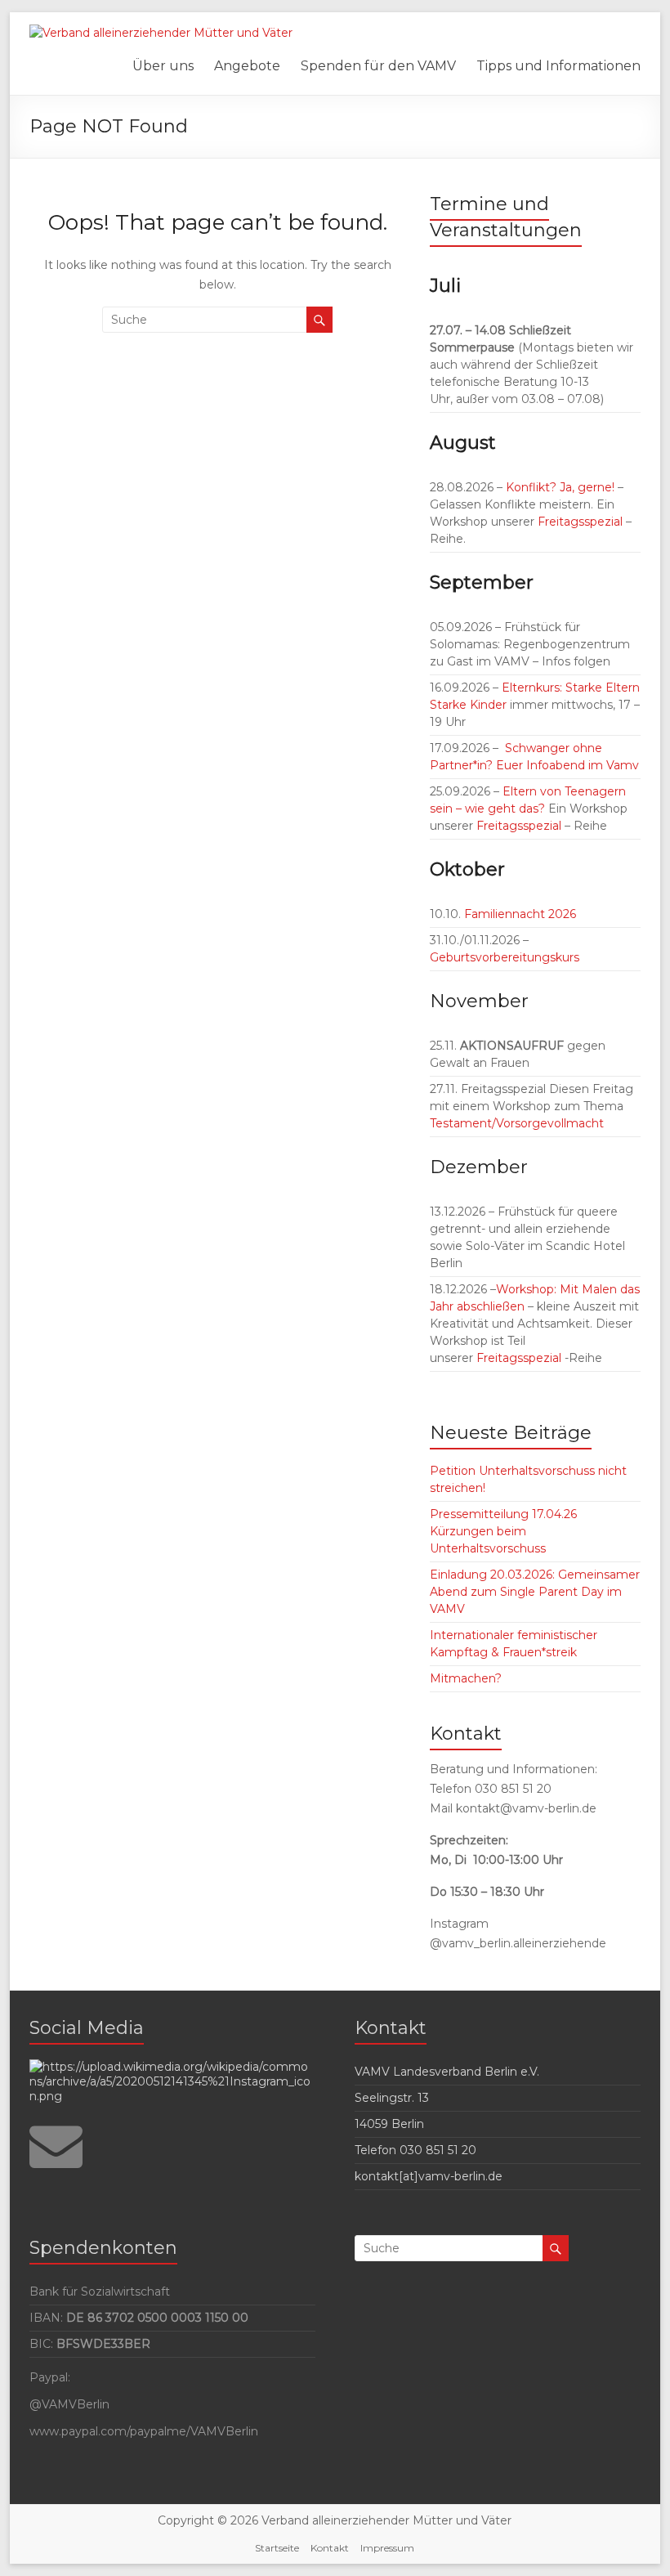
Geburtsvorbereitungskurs (505, 957)
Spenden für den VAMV (378, 66)
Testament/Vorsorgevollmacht (517, 1123)
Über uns (163, 66)
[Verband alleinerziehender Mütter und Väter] (161, 33)
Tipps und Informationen (558, 66)
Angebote (247, 66)
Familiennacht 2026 (518, 914)
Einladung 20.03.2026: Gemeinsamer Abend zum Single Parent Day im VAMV (535, 1592)
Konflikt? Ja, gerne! (560, 487)
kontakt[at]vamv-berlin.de (429, 2176)
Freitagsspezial (582, 522)
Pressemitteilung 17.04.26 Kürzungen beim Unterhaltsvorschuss (503, 1531)
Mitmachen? (466, 1678)
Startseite (277, 2548)
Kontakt (330, 2548)
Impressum (387, 2548)
